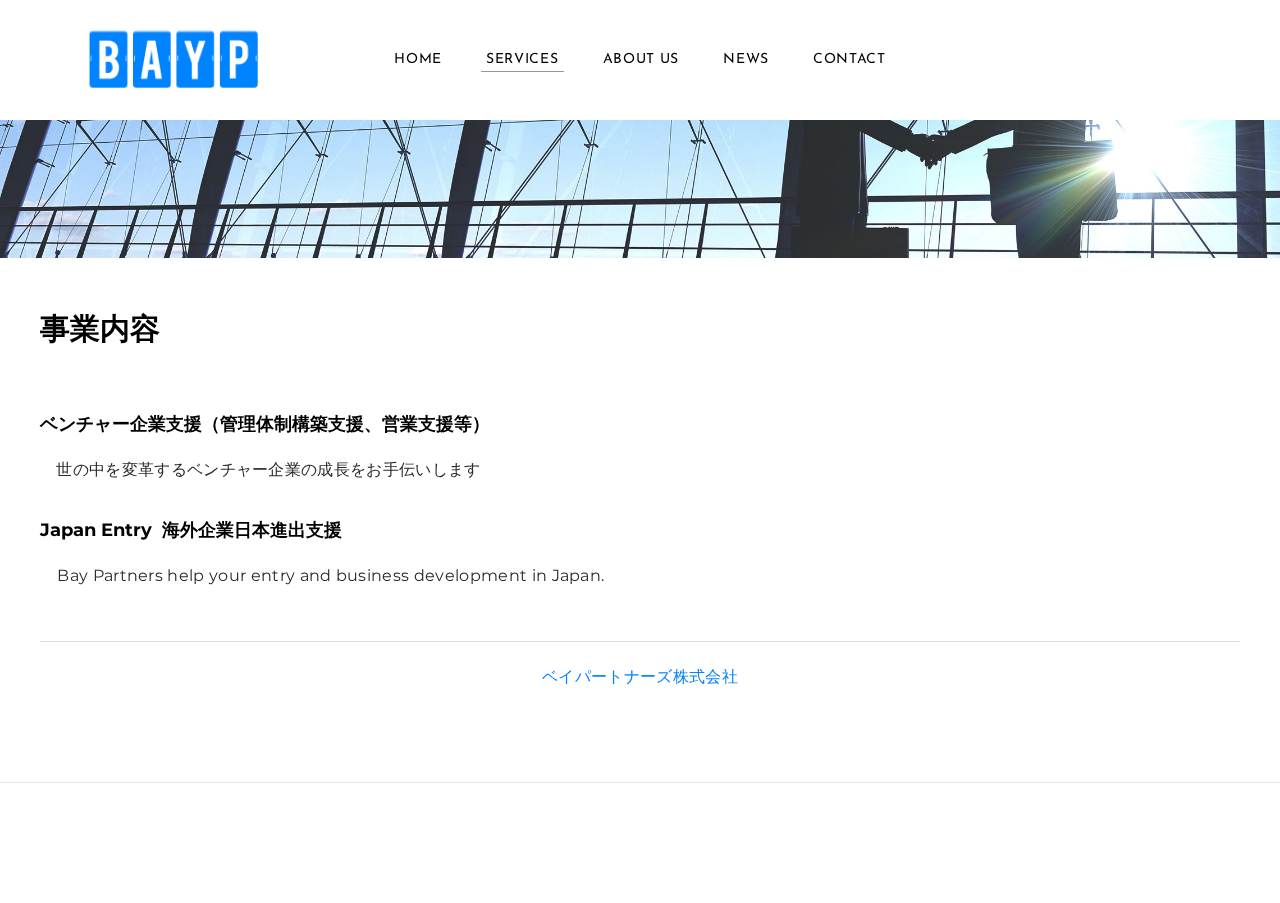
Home (418, 59)
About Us (641, 59)
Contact (849, 59)
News (746, 59)
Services (522, 59)
